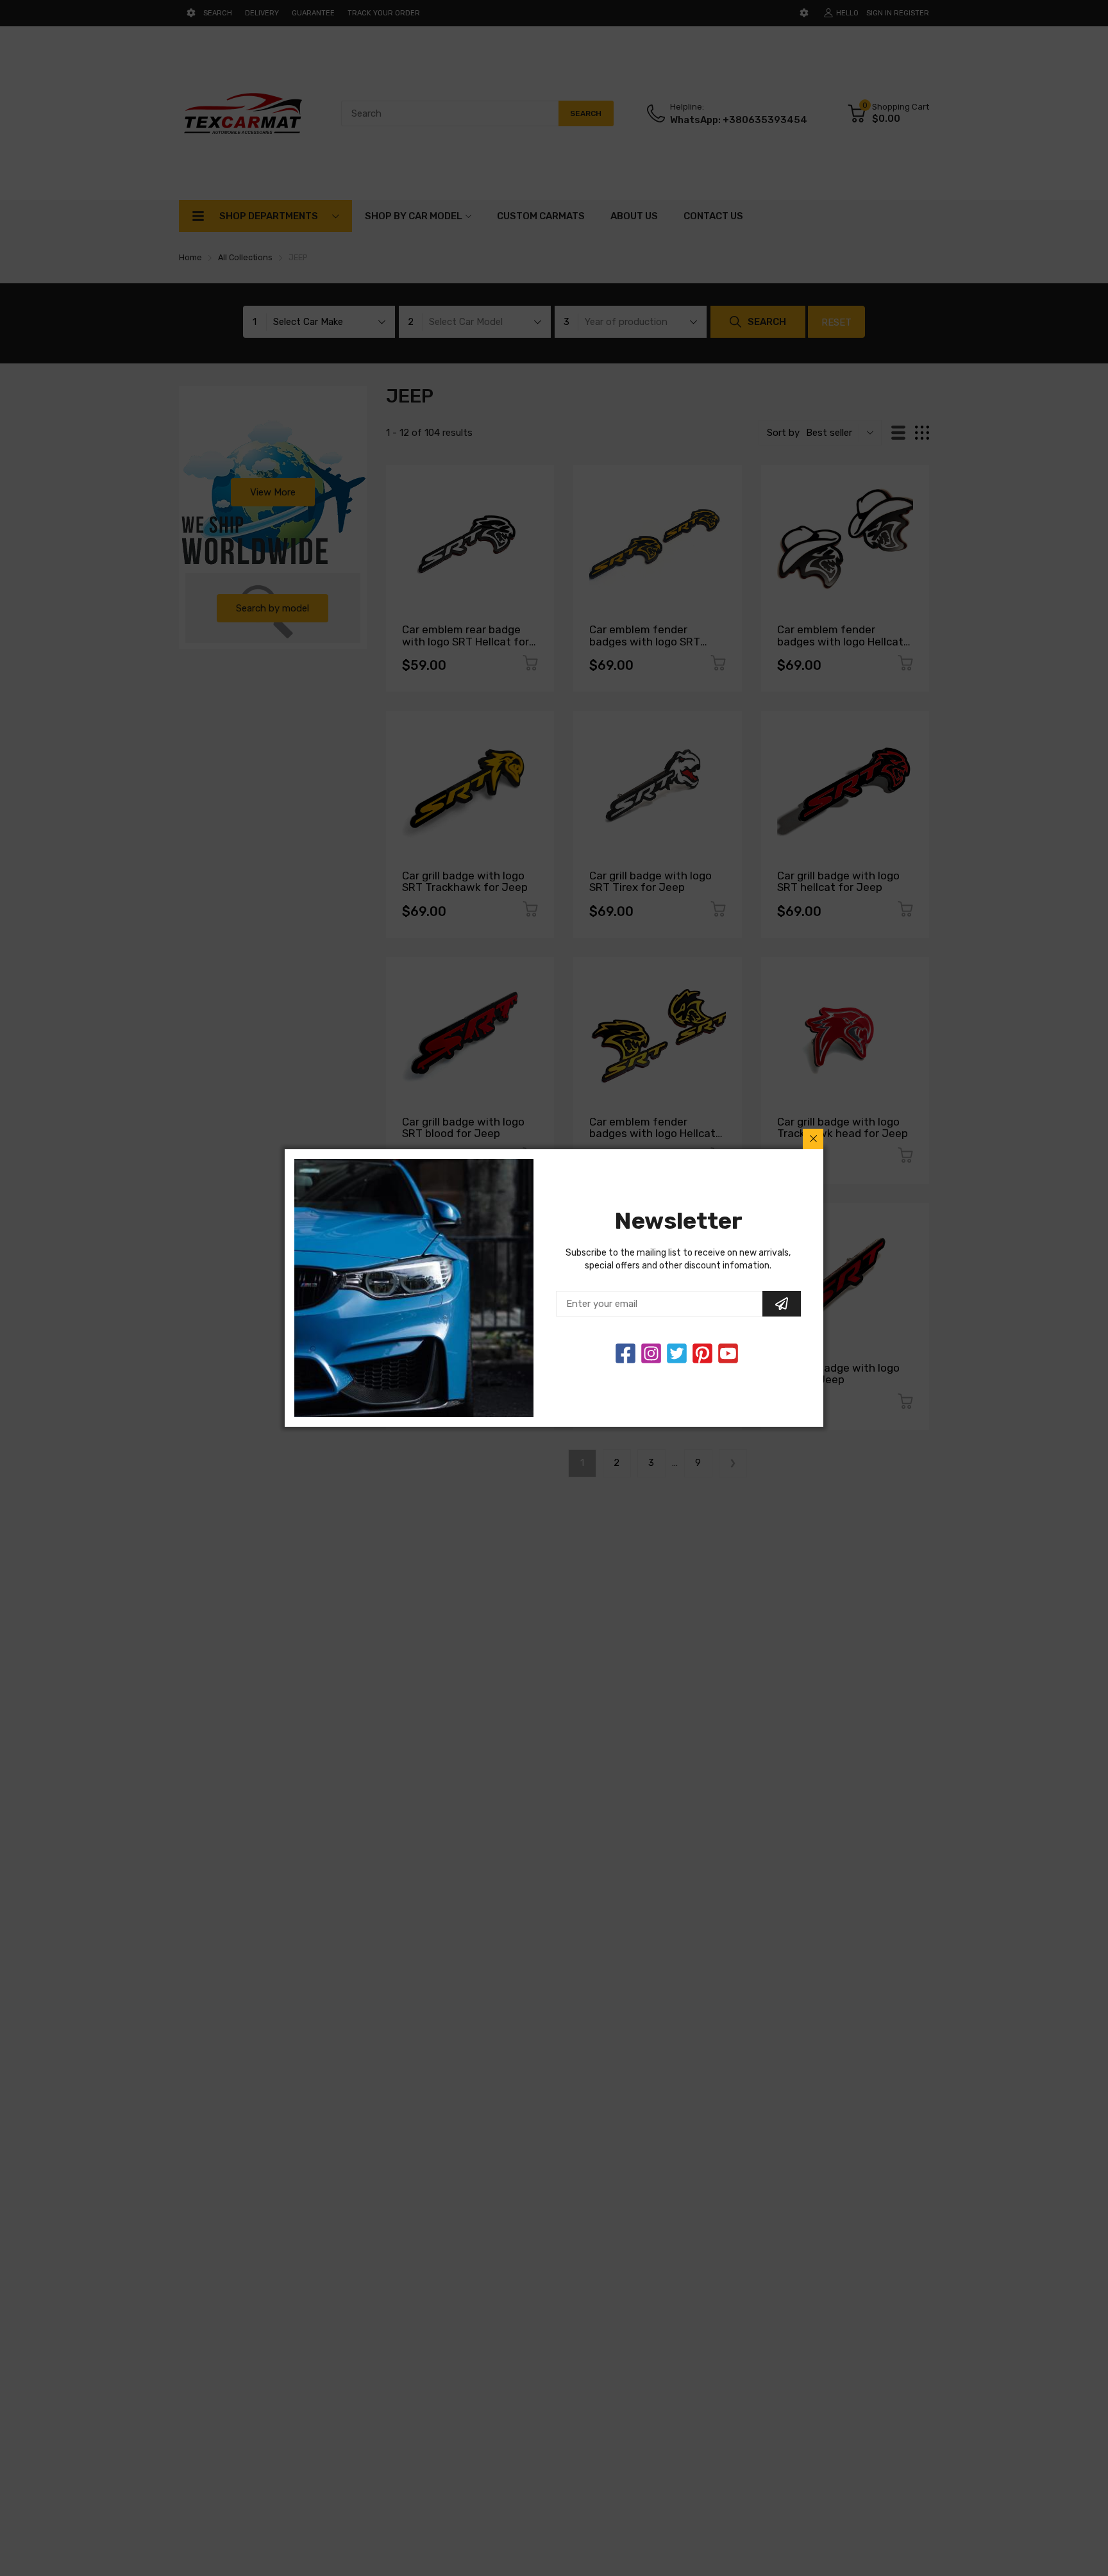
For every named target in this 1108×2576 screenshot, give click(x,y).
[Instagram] (677, 1353)
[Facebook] (625, 1353)
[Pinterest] (702, 1353)
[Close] (813, 1139)
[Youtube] (728, 1353)
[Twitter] (651, 1353)
